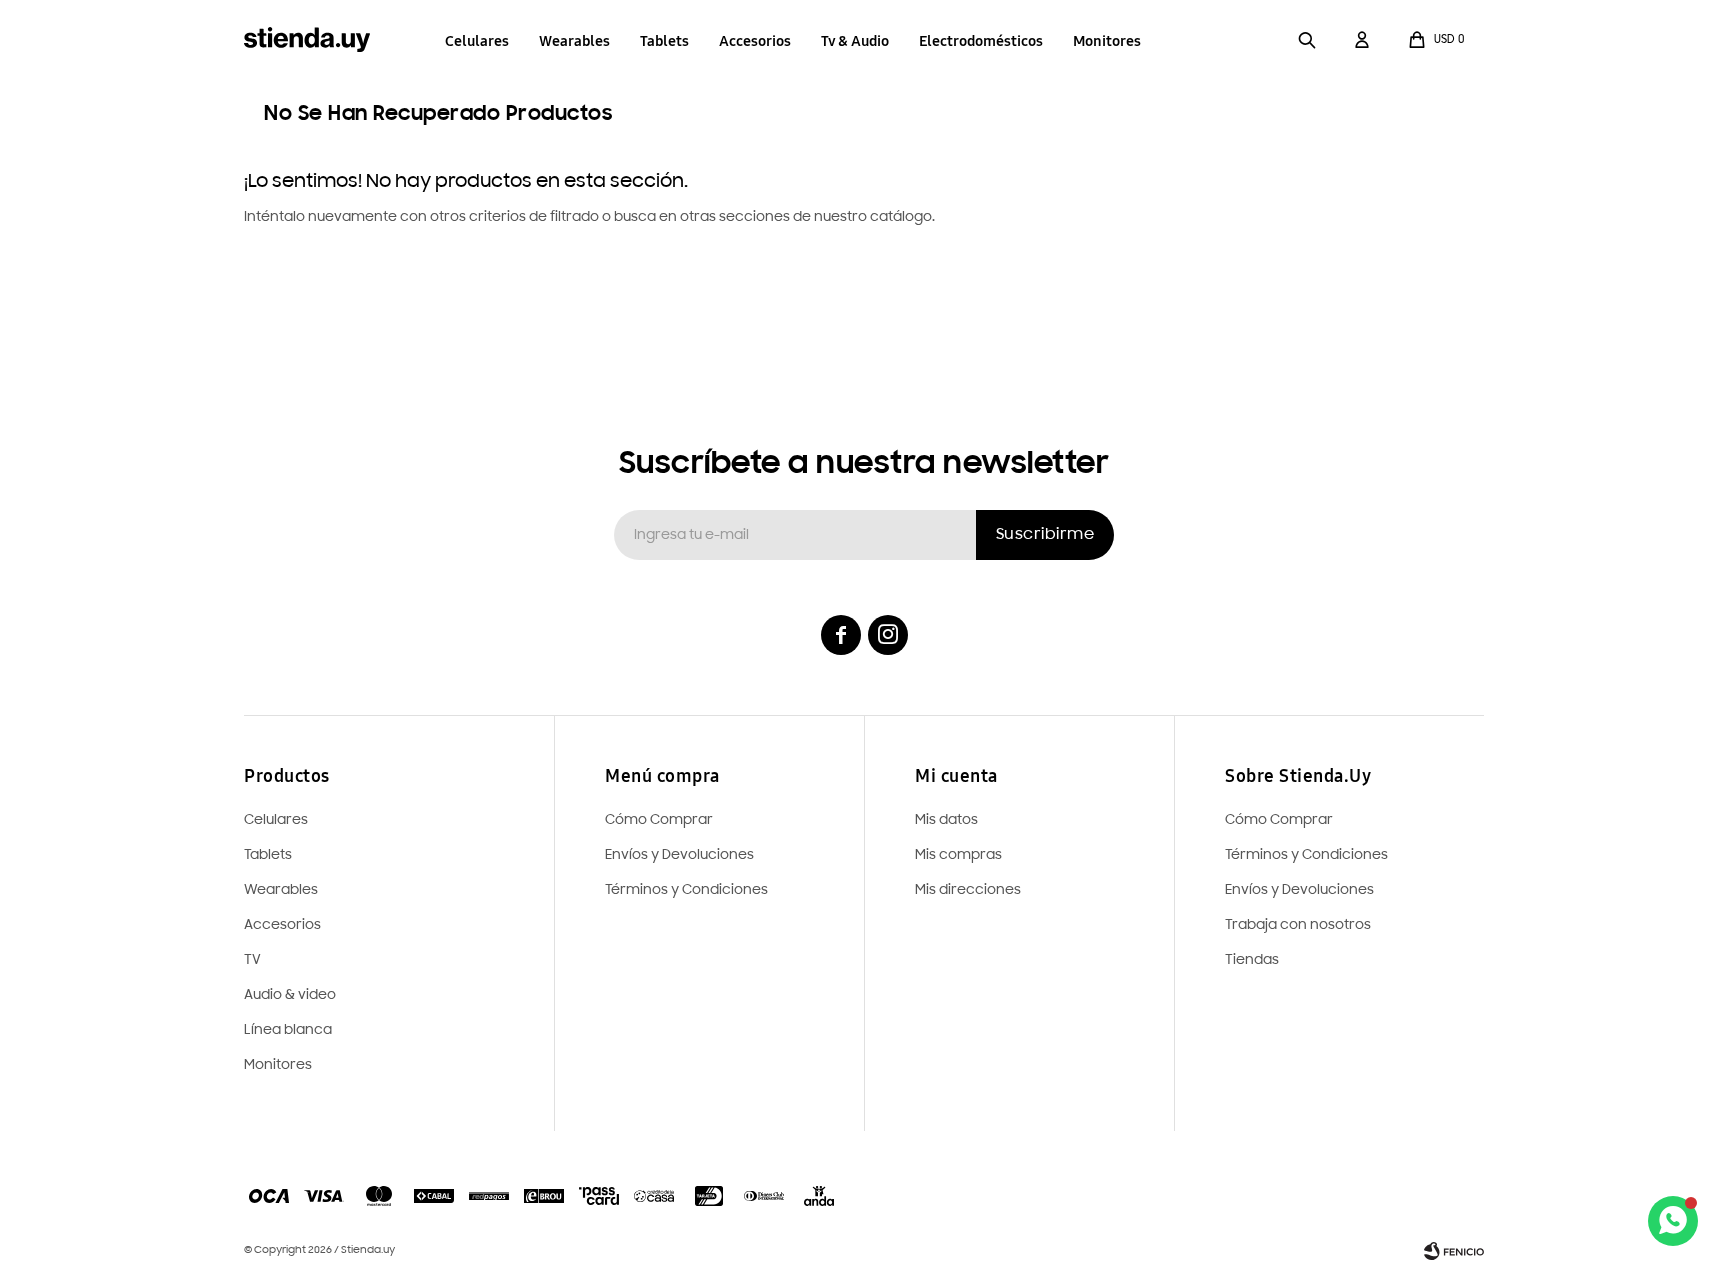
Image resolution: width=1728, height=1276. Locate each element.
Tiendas (1252, 960)
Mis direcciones (968, 890)
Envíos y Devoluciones (1299, 890)
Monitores (1107, 41)
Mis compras (958, 855)
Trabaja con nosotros (1298, 925)
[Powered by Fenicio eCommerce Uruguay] (1454, 1251)
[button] (1307, 40)
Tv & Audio (855, 41)
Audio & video (290, 995)
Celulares (477, 41)
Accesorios (755, 41)
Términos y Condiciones (1306, 855)
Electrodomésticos (981, 41)
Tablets (664, 41)
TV (252, 960)
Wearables (574, 41)
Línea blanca (288, 1030)
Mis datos (946, 820)
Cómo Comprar (1279, 820)
